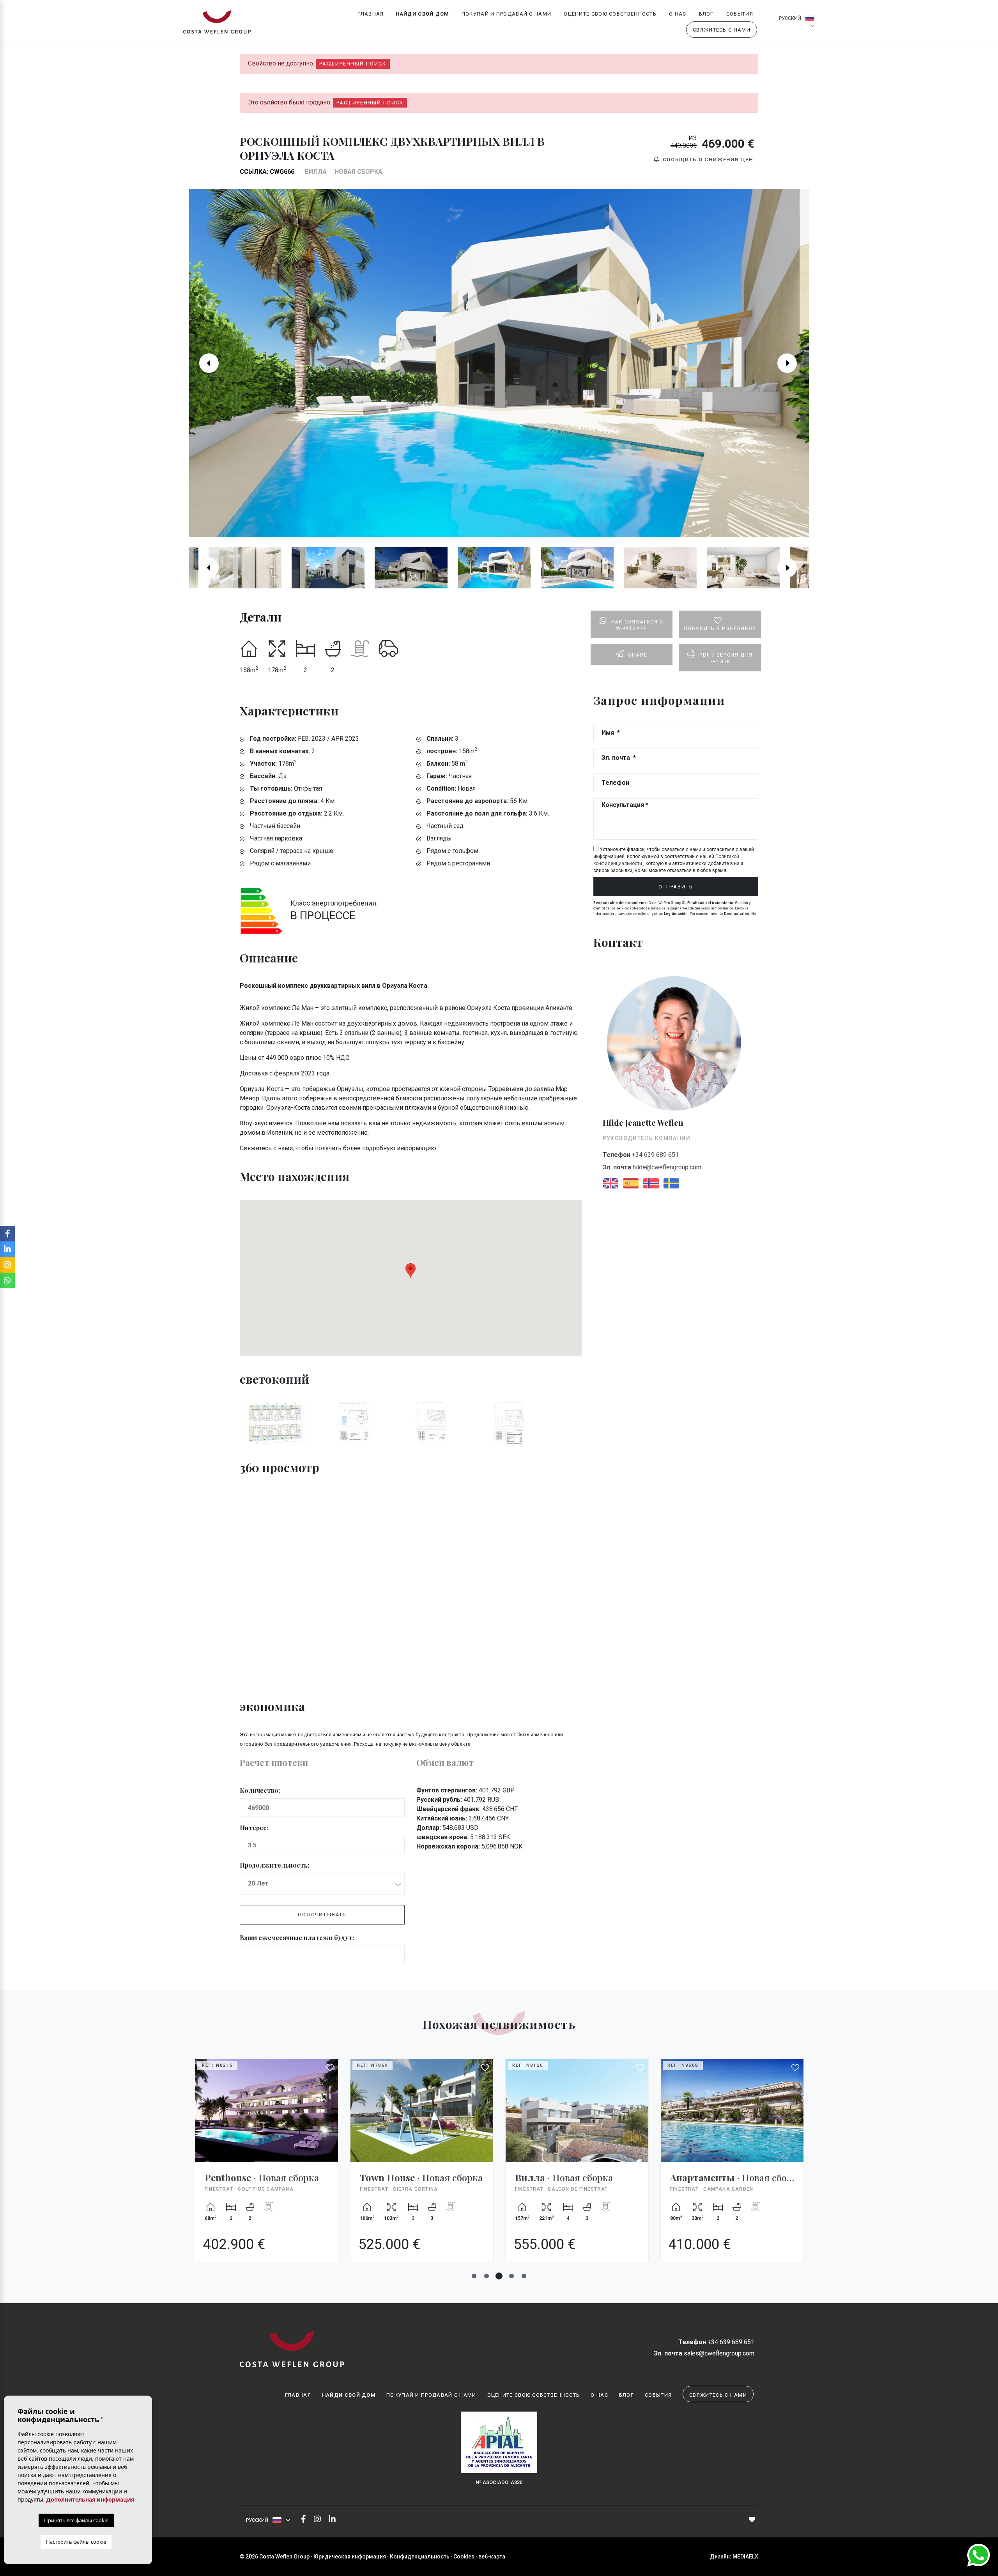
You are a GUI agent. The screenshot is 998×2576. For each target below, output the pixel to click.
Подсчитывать (322, 1915)
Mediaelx (745, 2557)
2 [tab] (487, 2276)
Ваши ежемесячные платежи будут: (297, 1938)
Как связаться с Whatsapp (637, 625)
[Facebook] (303, 2520)
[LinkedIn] (332, 2520)
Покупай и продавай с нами (507, 14)
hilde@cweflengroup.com (652, 1167)
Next (793, 363)
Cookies (464, 2557)
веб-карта (492, 2557)
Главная (371, 14)
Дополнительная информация (90, 2499)
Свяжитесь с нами (722, 30)
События (740, 14)
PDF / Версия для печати (726, 658)
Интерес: (254, 1828)
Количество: (260, 1790)
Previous (205, 363)
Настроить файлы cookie (76, 2542)
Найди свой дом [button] (422, 14)
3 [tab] (499, 2276)
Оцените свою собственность (610, 14)
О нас (678, 14)
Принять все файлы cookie (76, 2520)
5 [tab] (524, 2276)
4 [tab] (511, 2276)
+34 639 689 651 (641, 1155)
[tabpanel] (267, 2166)
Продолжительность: (274, 1865)
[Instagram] (317, 2520)
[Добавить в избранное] (330, 2068)
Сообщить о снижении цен (707, 160)
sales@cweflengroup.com (704, 2353)
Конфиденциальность (420, 2557)
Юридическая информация (350, 2557)
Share (638, 655)
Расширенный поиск (353, 64)
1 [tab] (474, 2276)
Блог (706, 14)
